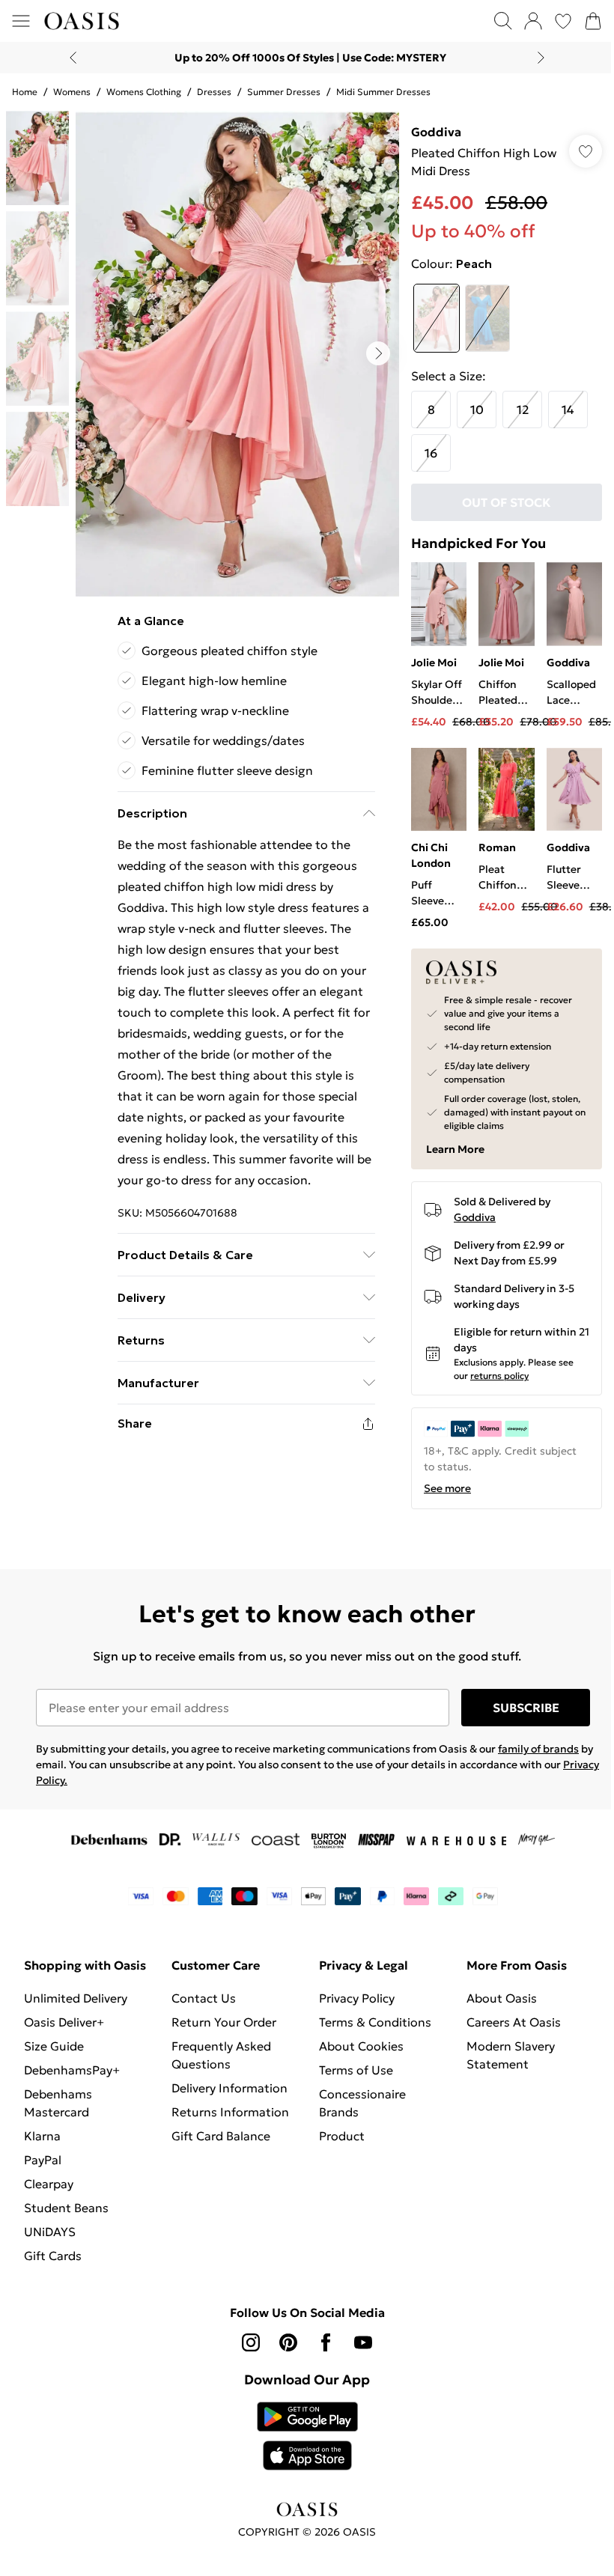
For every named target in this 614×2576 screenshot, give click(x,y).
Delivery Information (230, 2088)
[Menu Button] (21, 21)
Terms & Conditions (375, 2022)
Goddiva (436, 132)
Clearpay (49, 2184)
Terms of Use (356, 2070)
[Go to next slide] (378, 353)
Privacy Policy (357, 1998)
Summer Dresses (284, 92)
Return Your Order (224, 2022)
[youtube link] (363, 2342)
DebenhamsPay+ (72, 2070)
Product (342, 2136)
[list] (237, 354)
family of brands (538, 1749)
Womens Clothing (144, 92)
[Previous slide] (73, 58)
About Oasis (502, 1998)
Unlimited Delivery (76, 1998)
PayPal (43, 2160)
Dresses (214, 92)
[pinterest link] (288, 2342)
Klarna (42, 2136)
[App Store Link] (307, 2436)
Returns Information (230, 2112)
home (25, 92)
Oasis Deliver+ (64, 2022)
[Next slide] (541, 58)
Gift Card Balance (221, 2136)
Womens (72, 92)
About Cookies (361, 2046)
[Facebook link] (326, 2342)
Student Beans (66, 2208)
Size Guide (54, 2046)
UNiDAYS (50, 2232)
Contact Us (204, 1998)
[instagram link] (251, 2342)
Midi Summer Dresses (383, 92)
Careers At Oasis (514, 2022)
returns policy (499, 1376)
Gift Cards (53, 2256)
